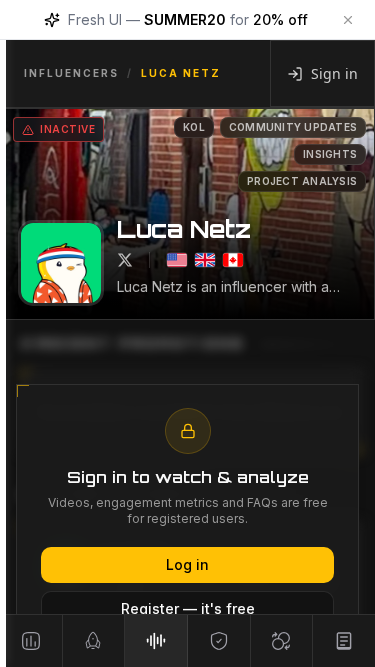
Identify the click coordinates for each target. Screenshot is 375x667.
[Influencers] (156, 641)
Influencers (71, 73)
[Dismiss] (348, 20)
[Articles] (344, 641)
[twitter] (125, 260)
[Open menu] (10, 333)
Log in (187, 564)
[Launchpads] (94, 641)
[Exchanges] (282, 641)
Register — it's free (188, 608)
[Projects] (31, 641)
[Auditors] (219, 641)
